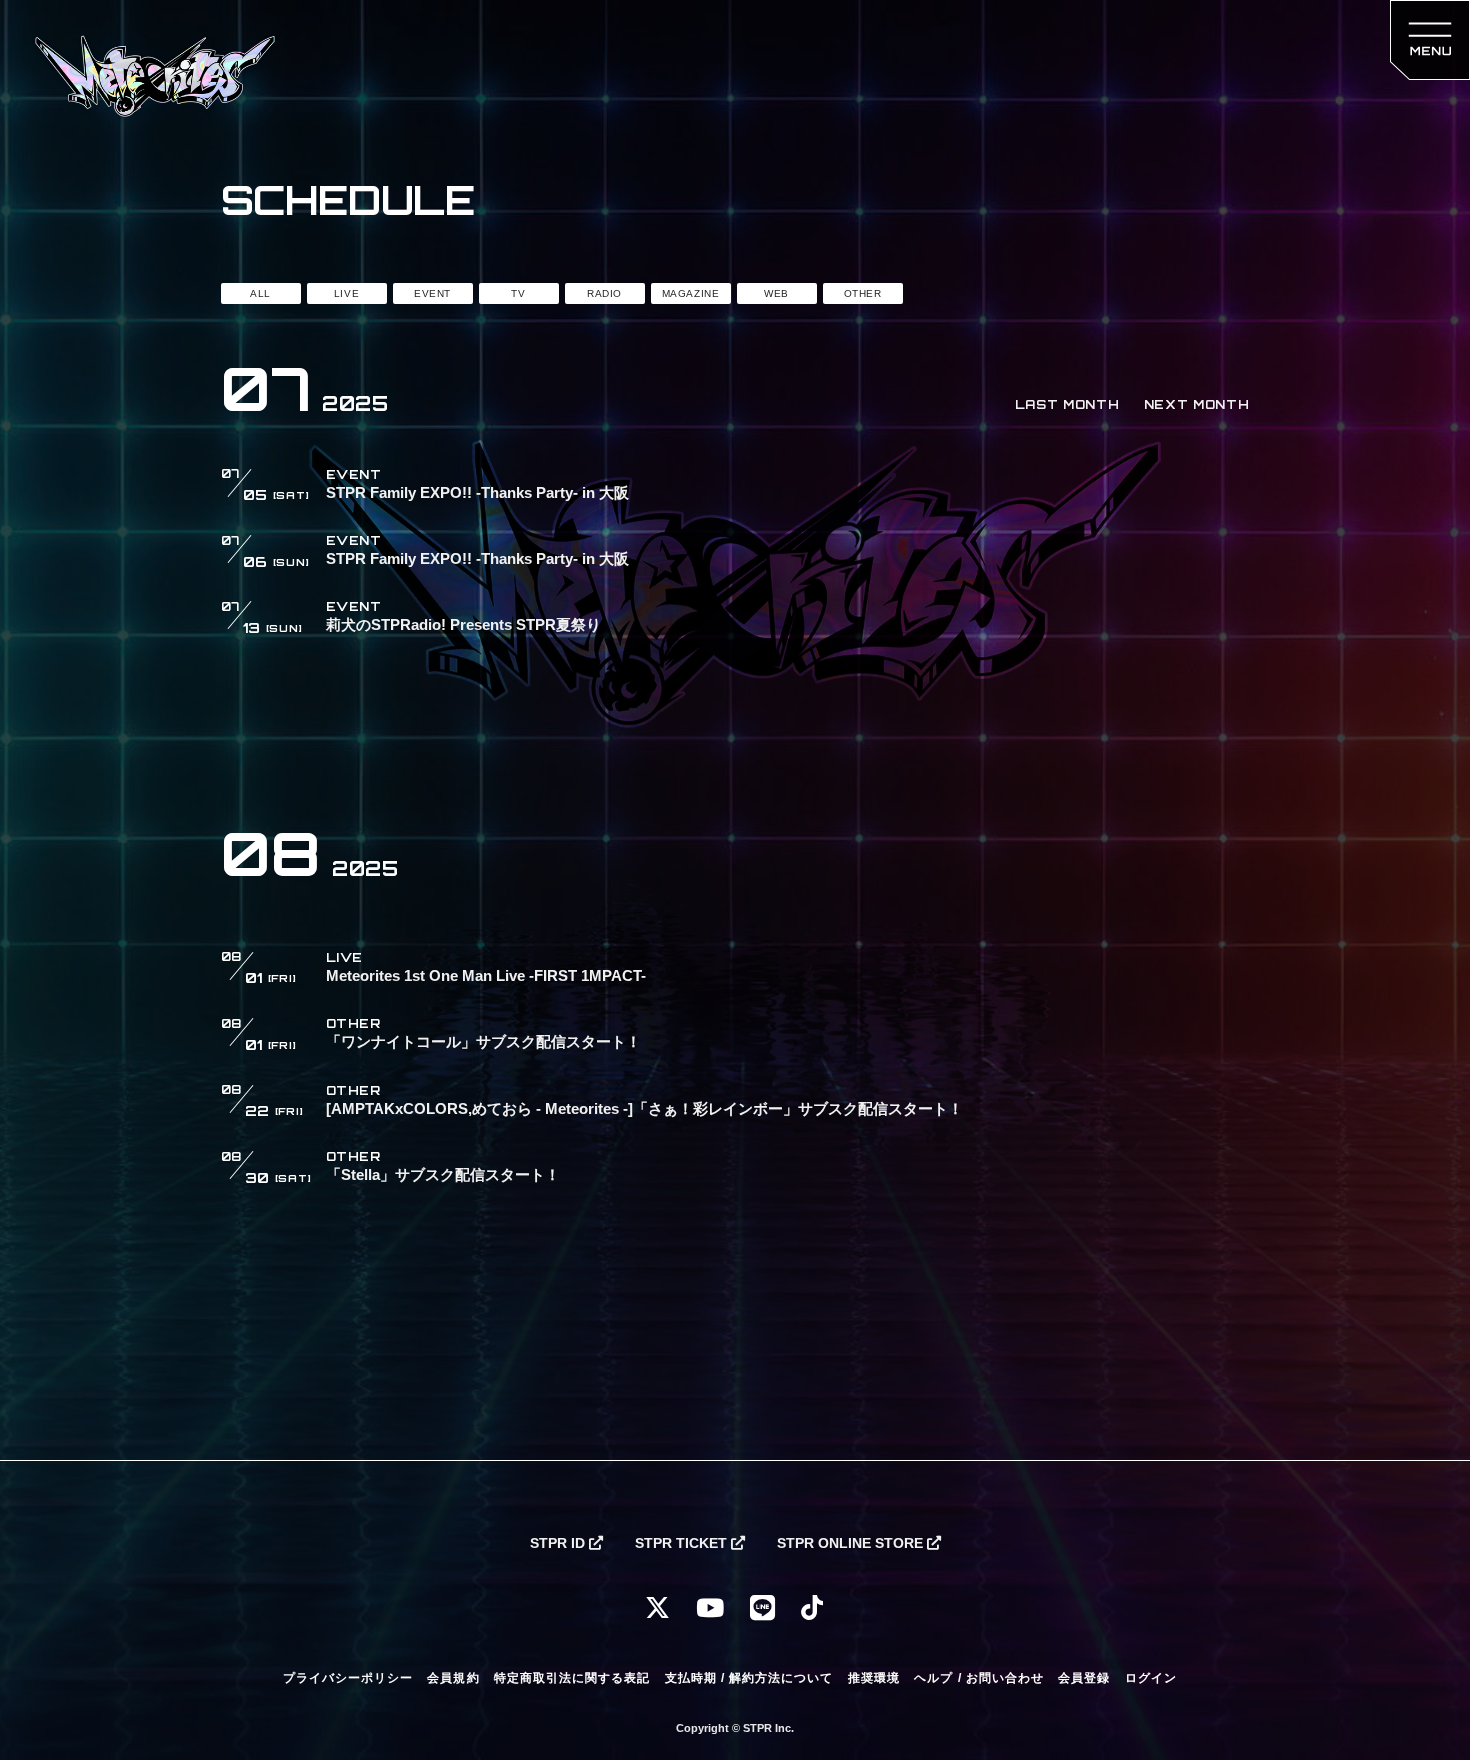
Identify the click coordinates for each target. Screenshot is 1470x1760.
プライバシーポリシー (348, 1678)
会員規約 (453, 1678)
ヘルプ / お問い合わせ (978, 1678)
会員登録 (1084, 1678)
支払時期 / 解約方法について (749, 1678)
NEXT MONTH (1197, 404)
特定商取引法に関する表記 (572, 1678)
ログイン (1151, 1678)
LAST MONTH (1067, 404)
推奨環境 (874, 1678)
